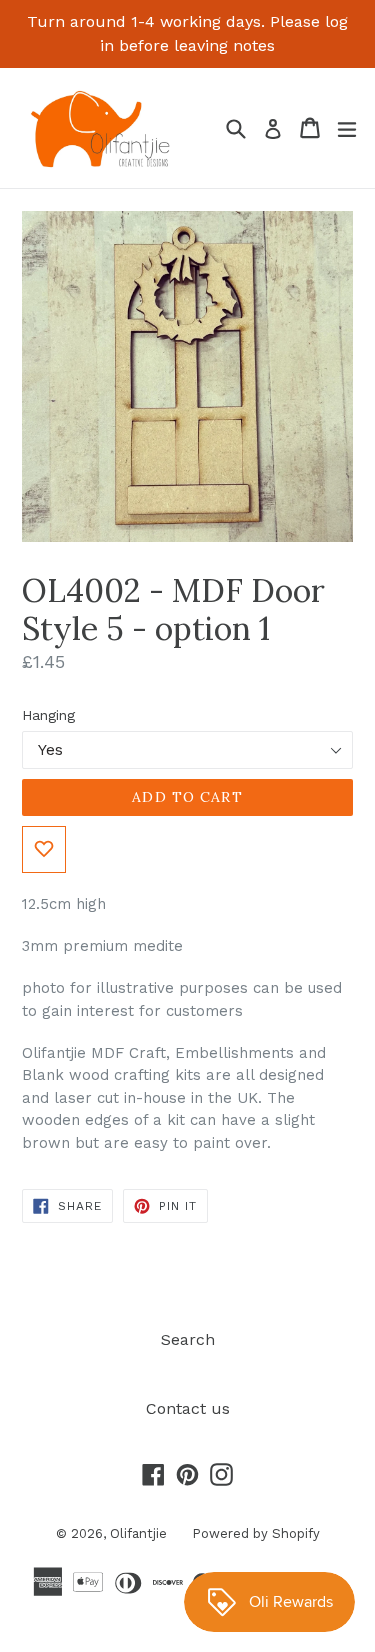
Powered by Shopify (256, 1533)
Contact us (188, 1408)
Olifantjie (138, 1533)
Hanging (48, 715)
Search (188, 1339)
